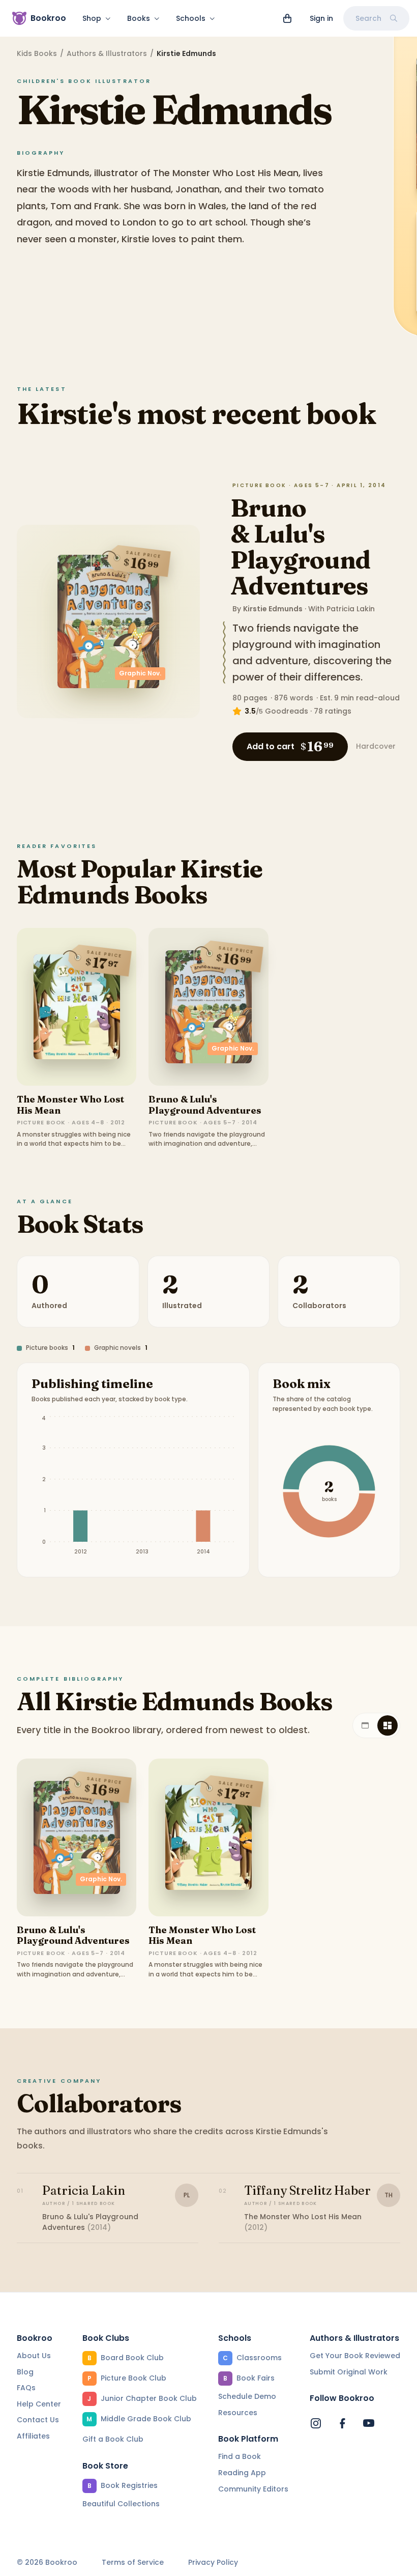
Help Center (39, 2404)
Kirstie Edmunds (273, 609)
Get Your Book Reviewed (355, 2356)
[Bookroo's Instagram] (316, 2423)
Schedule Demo (247, 2396)
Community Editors (253, 2489)
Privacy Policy (213, 2563)
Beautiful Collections (121, 2504)
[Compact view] (388, 1725)
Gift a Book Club (113, 2439)
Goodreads (287, 711)
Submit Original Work (349, 2372)
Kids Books (37, 53)
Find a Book (240, 2456)
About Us (34, 2356)
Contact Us (38, 2420)
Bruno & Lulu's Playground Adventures (300, 547)
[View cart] (287, 18)
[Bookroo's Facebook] (342, 2423)
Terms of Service (133, 2563)
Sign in (321, 18)
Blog (25, 2372)
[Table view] (365, 1725)
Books (139, 18)
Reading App (242, 2473)
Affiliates (33, 2436)
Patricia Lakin (351, 609)
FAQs (26, 2388)
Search (368, 18)
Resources (238, 2413)
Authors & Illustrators (107, 53)
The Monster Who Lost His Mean (71, 1105)
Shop (92, 18)
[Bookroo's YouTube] (369, 2423)
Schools (191, 18)
